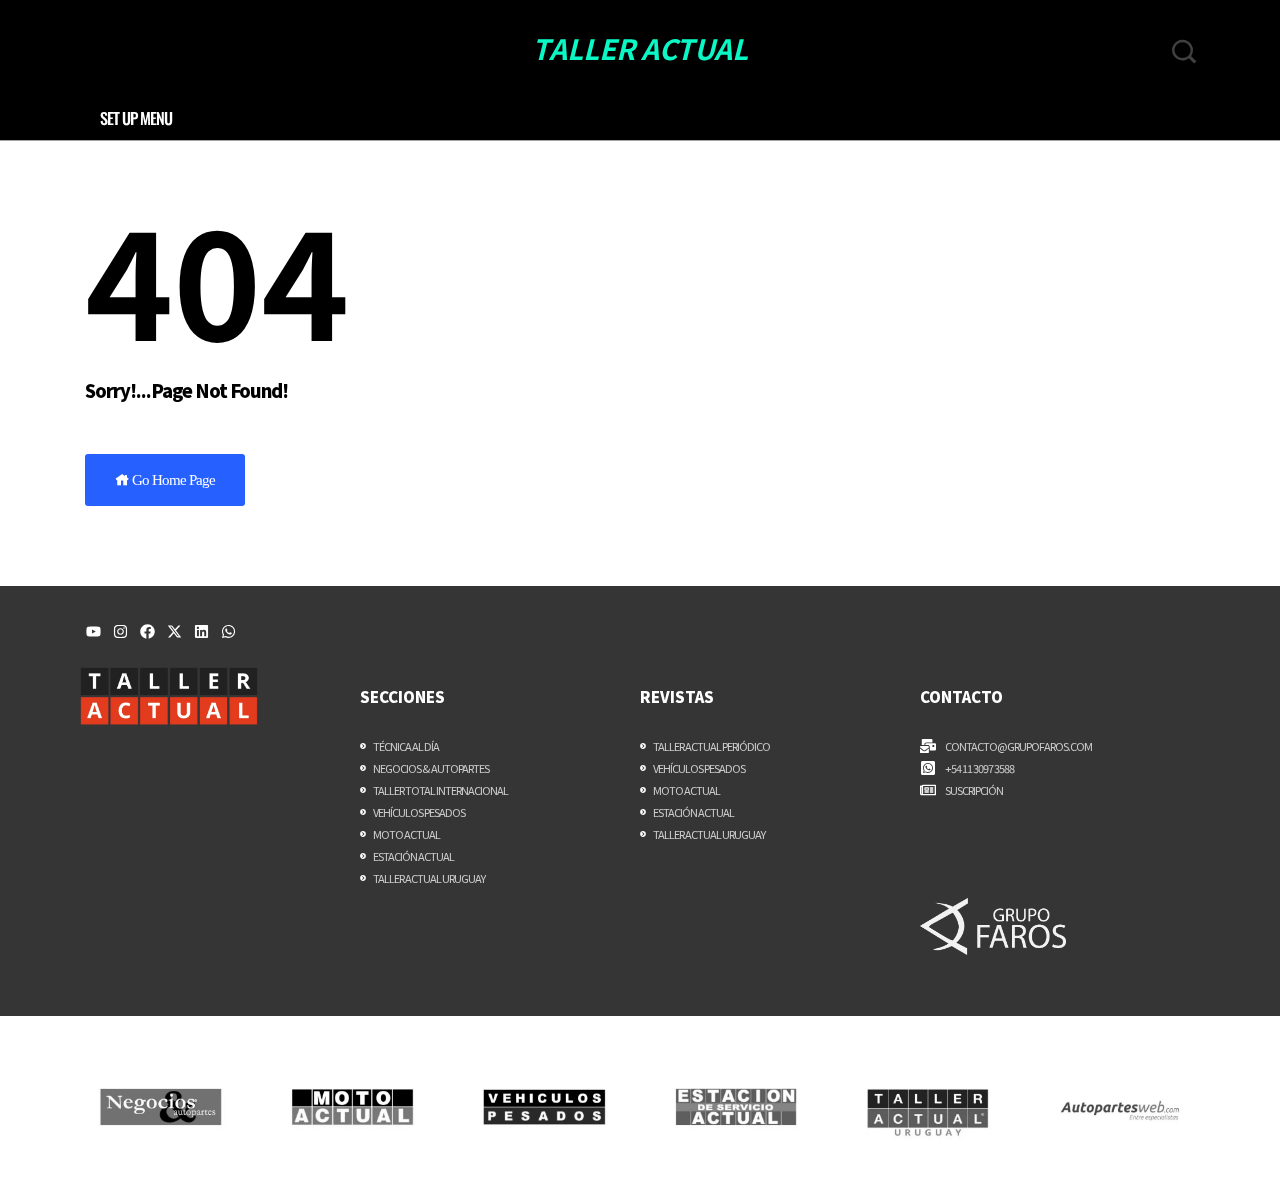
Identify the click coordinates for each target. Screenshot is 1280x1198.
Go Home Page (172, 480)
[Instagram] (120, 631)
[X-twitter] (174, 631)
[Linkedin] (201, 631)
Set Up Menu (136, 118)
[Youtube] (93, 631)
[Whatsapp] (228, 631)
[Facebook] (147, 631)
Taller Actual (640, 48)
